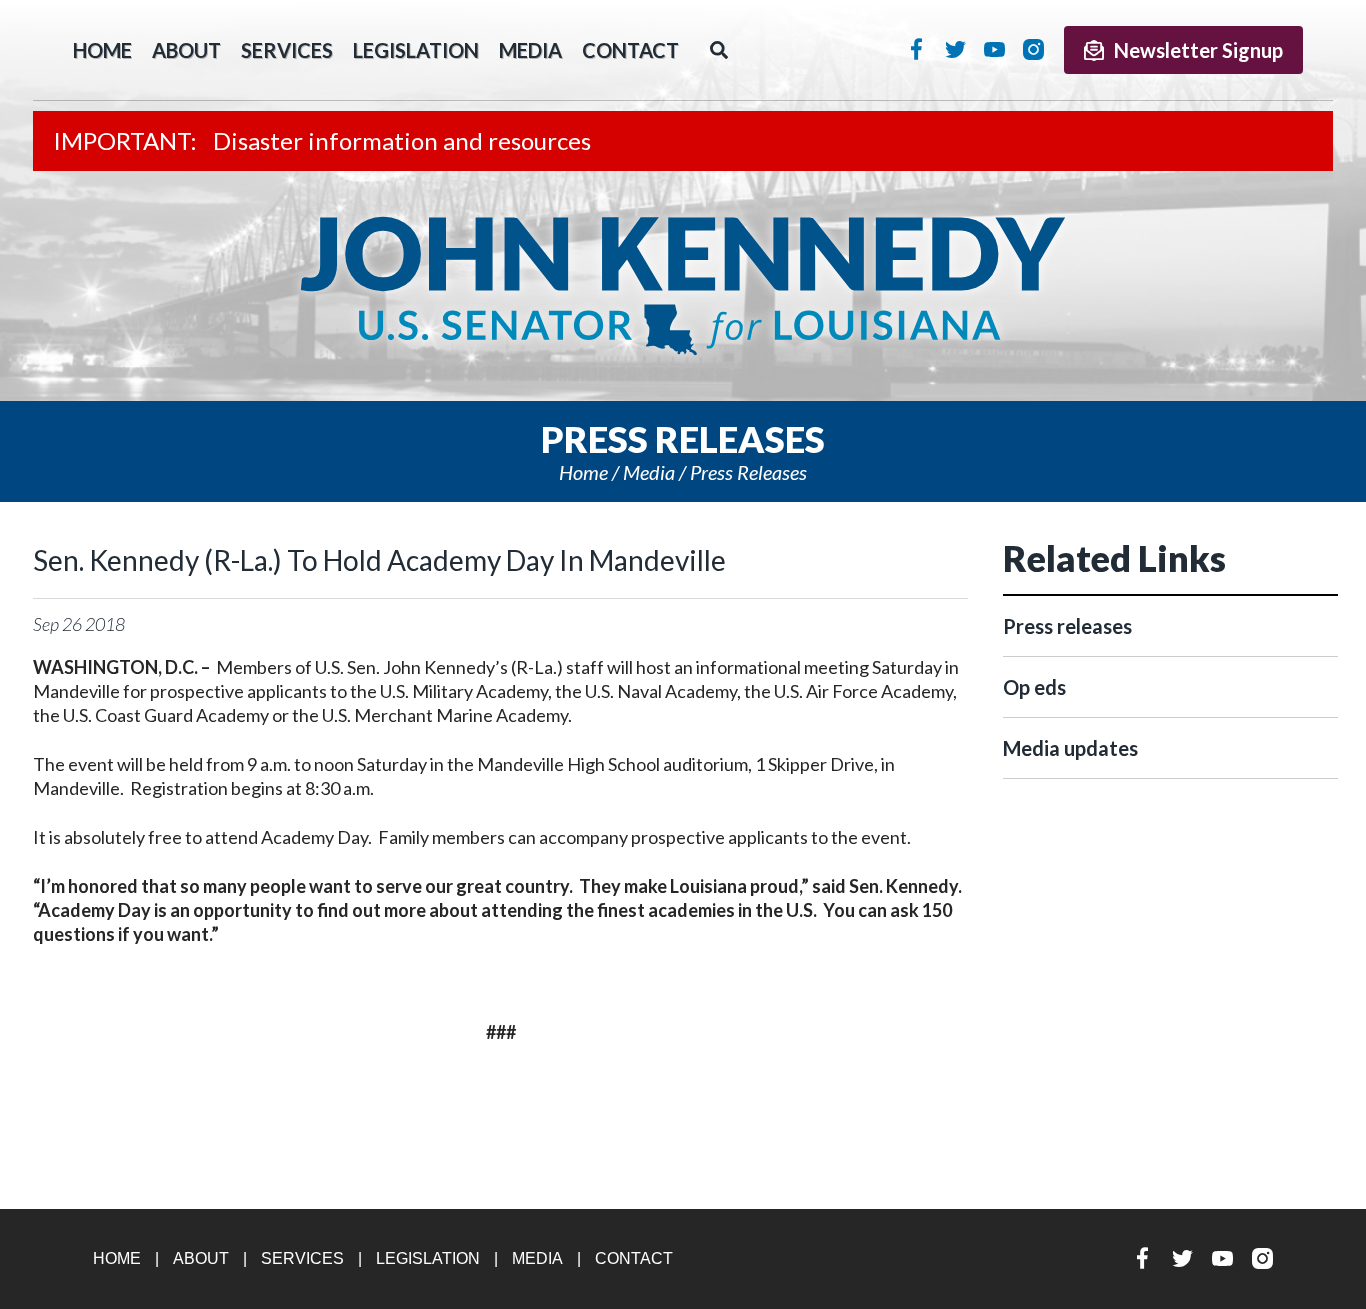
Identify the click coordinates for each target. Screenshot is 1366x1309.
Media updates (1070, 748)
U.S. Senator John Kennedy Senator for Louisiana (683, 286)
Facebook (916, 49)
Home (583, 472)
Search (719, 50)
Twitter (955, 49)
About (186, 50)
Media (530, 50)
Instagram (1033, 49)
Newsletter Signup (1198, 50)
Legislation (416, 50)
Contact (630, 50)
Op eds (1034, 687)
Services (287, 50)
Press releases (748, 472)
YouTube (994, 49)
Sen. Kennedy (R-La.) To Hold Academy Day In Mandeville (379, 560)
